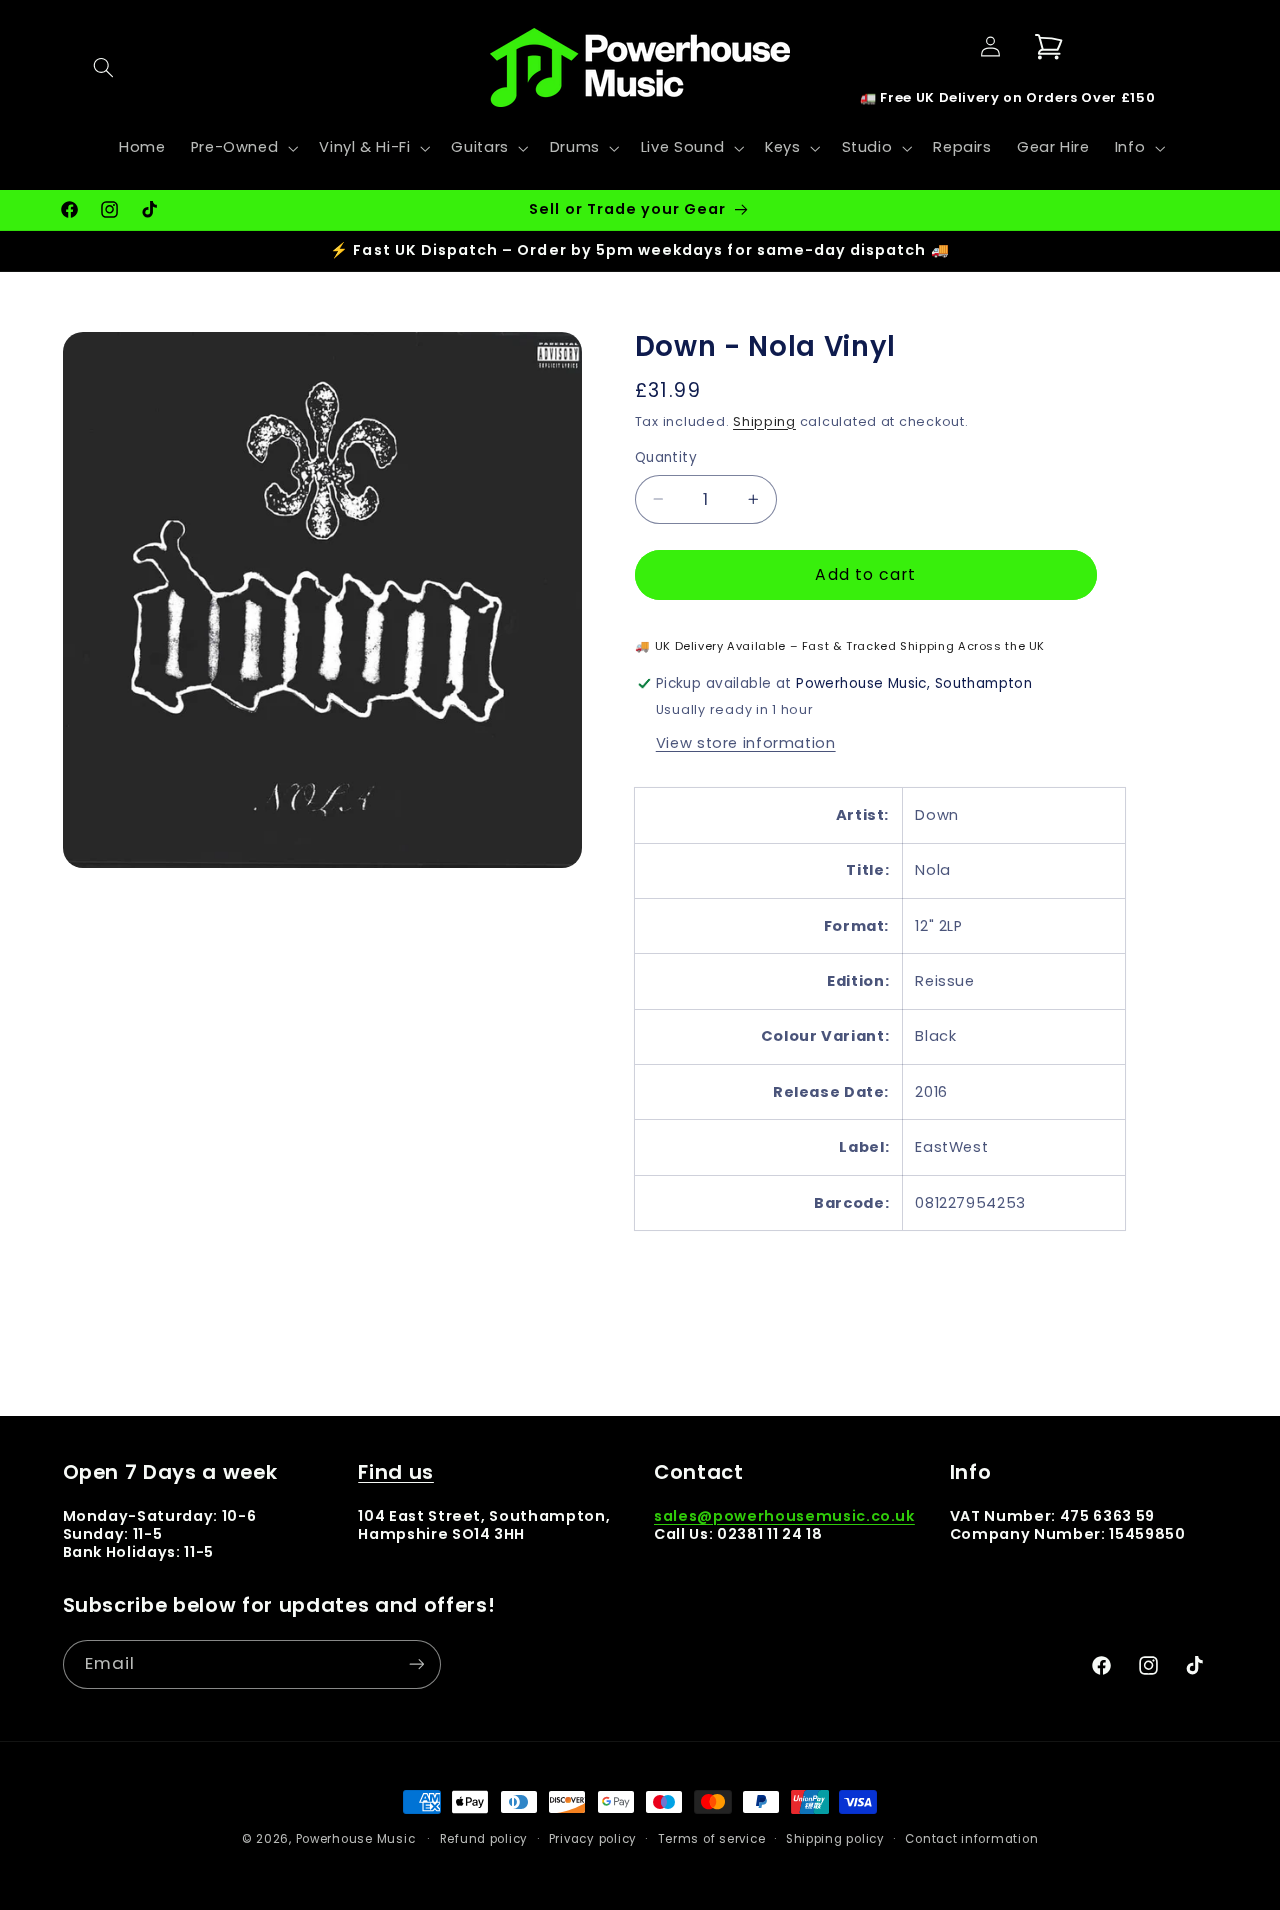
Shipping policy (835, 1839)
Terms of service (712, 1839)
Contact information (971, 1839)
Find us (396, 1472)
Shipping (764, 421)
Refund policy (484, 1839)
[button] (104, 67)
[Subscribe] (416, 1664)
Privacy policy (593, 1839)
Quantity (666, 457)
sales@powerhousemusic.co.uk (784, 1516)
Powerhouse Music (356, 1839)
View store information (746, 743)
